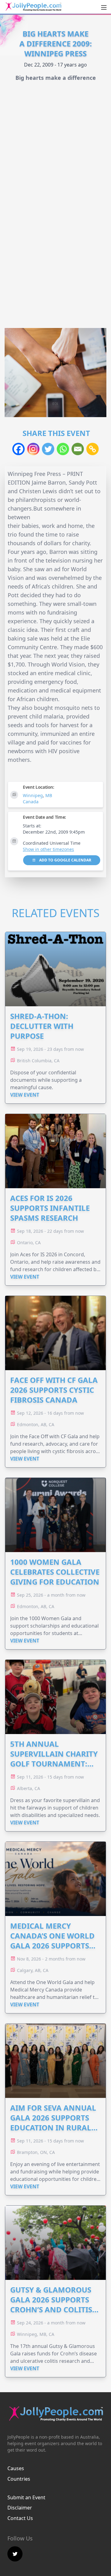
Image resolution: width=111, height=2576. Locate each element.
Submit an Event (26, 2497)
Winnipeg (33, 795)
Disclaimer (20, 2508)
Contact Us (20, 2518)
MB (49, 795)
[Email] (78, 449)
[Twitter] (48, 449)
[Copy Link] (92, 449)
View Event (25, 1095)
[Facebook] (18, 449)
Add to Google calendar (65, 860)
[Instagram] (33, 449)
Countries (19, 2479)
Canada (31, 802)
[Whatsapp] (63, 449)
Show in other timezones (48, 849)
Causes (16, 2468)
